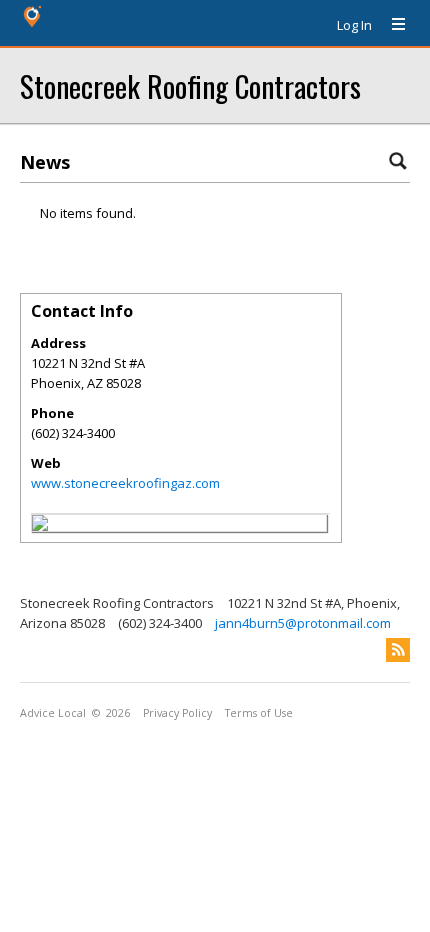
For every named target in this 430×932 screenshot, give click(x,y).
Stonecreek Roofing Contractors (190, 85)
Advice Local (53, 713)
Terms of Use (259, 713)
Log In (354, 25)
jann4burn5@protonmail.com (303, 623)
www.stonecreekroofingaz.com (125, 483)
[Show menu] (391, 25)
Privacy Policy (177, 713)
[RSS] (398, 650)
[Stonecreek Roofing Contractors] (40, 526)
